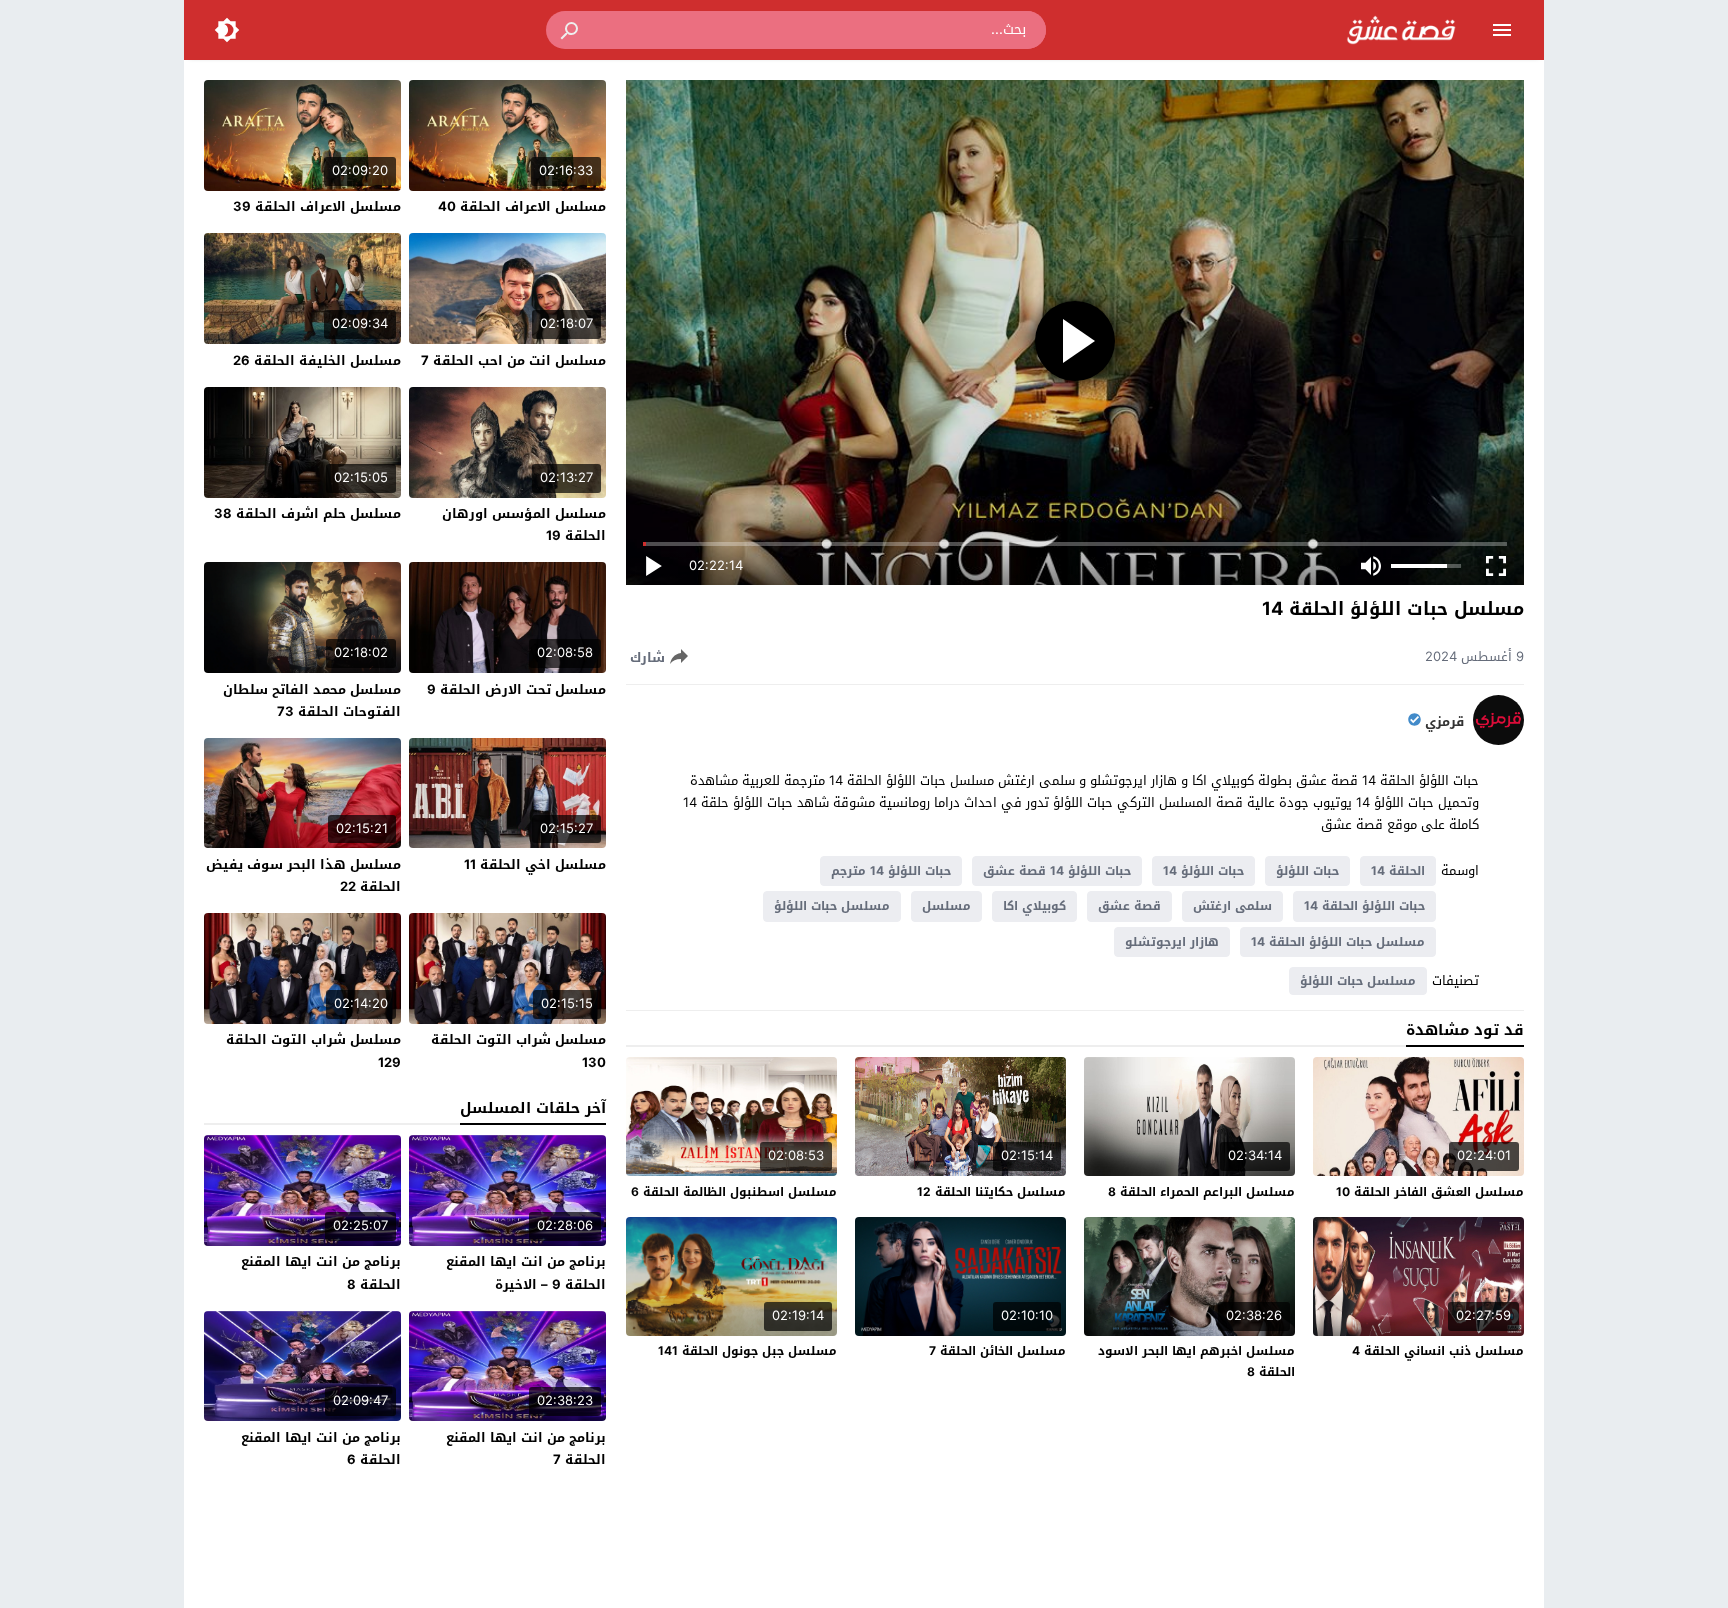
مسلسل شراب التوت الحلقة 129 (313, 1050)
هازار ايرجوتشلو (1172, 942)
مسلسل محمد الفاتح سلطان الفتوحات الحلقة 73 (312, 700)
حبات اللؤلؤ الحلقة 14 (1364, 906)
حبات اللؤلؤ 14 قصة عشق (1057, 871)
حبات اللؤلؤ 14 (1203, 871)
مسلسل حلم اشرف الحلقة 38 (307, 513)
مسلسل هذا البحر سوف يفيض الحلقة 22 (303, 875)
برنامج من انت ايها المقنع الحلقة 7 (526, 1448)
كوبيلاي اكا (1034, 906)
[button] (571, 30)
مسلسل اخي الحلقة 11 (535, 864)
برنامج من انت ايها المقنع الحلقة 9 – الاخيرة (526, 1272)
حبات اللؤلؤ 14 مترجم (891, 871)
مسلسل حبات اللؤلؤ (832, 906)
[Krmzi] (1498, 740)
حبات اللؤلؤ (1307, 871)
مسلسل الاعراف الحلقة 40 (522, 206)
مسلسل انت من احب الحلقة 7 (513, 360)
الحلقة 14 (1398, 871)
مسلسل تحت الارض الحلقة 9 (516, 689)
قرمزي (1444, 722)
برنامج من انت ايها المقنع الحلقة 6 (321, 1448)
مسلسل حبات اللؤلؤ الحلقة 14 (1338, 942)
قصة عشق (1129, 906)
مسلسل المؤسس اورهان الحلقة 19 (524, 524)
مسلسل (946, 906)
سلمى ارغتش (1232, 906)
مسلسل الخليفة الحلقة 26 (317, 360)
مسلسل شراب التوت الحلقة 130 (518, 1050)
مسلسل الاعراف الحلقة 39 (317, 206)
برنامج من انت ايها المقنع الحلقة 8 (321, 1272)
